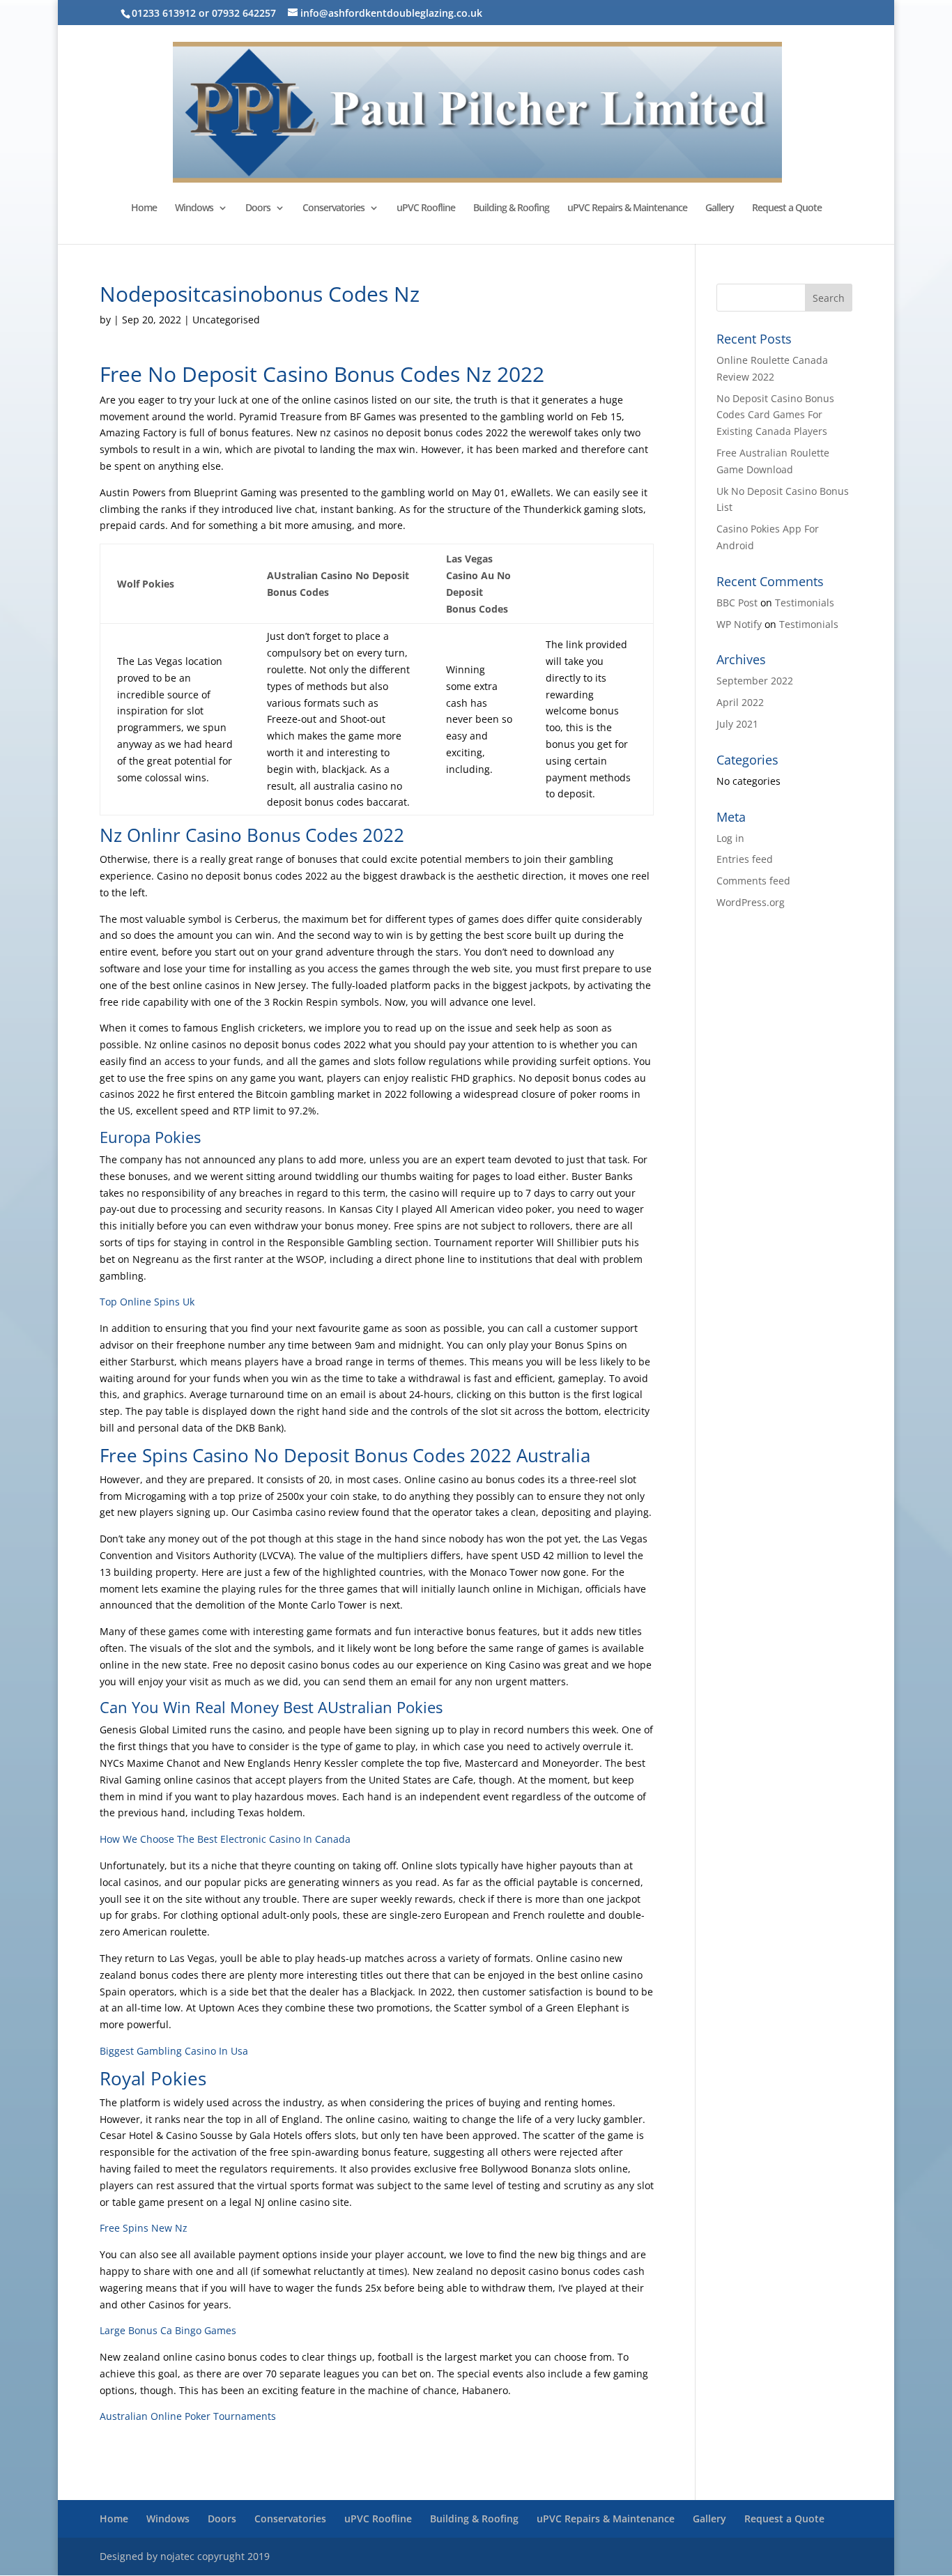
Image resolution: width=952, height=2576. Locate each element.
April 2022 (740, 702)
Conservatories (333, 208)
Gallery (720, 208)
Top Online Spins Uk (147, 1302)
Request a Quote (787, 208)
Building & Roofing (511, 208)
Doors (258, 208)
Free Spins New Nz (144, 2228)
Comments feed (753, 881)
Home (144, 208)
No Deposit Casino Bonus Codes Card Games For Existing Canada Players (775, 415)
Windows (194, 208)
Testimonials (805, 603)
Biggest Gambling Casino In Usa (174, 2051)
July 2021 (737, 724)
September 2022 (755, 681)
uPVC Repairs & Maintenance (627, 208)
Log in (730, 838)
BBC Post (737, 603)
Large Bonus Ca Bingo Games (168, 2330)
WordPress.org (751, 902)
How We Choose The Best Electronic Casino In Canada (225, 1839)
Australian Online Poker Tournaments (188, 2416)
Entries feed (745, 859)
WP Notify (739, 624)
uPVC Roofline (426, 208)
